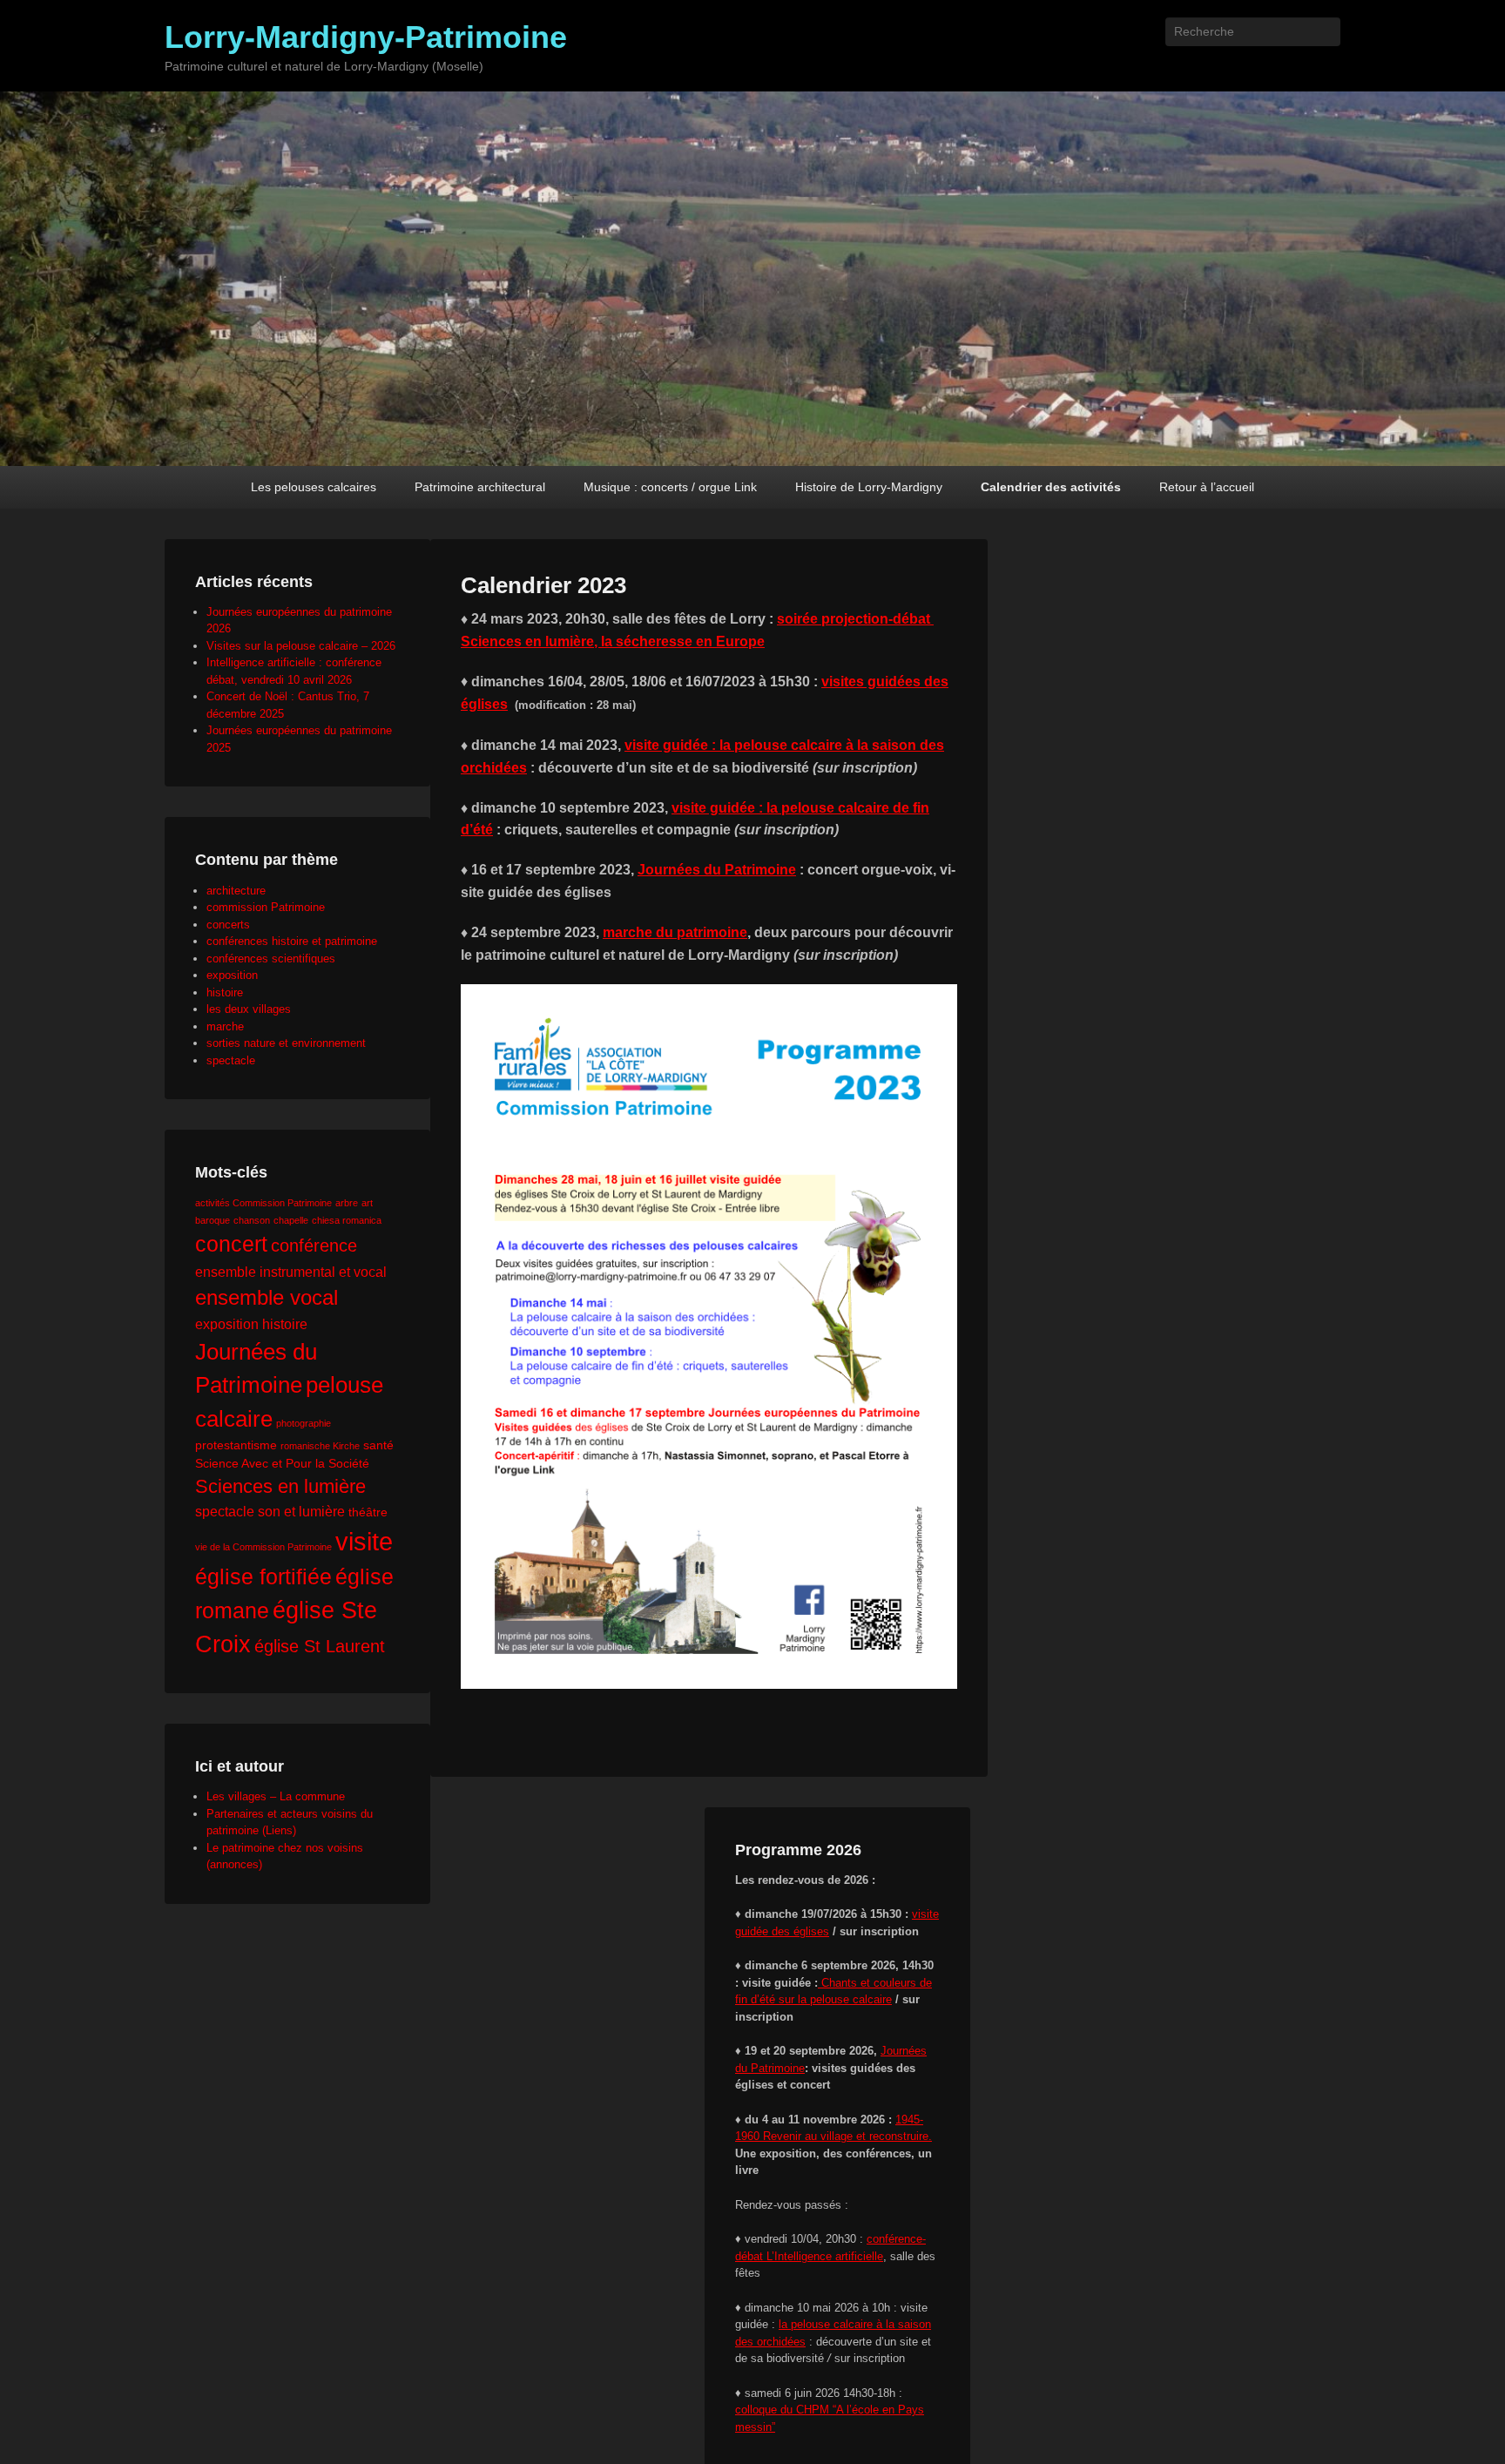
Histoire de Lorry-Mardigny (869, 487)
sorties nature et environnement (286, 1043)
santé (378, 1445)
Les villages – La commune (276, 1796)
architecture (236, 891)
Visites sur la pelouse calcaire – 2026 (301, 646)
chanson (252, 1220)
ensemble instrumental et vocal (291, 1272)
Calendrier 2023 (543, 585)
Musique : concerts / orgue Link (670, 487)
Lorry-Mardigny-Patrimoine (366, 37)
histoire (225, 992)
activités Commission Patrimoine (263, 1203)
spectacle (231, 1060)
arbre (347, 1203)
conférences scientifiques (271, 959)
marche (225, 1026)
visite (364, 1541)
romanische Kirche (320, 1446)
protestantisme (236, 1445)
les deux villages (249, 1009)
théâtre (368, 1512)
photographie (304, 1423)
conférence (314, 1246)
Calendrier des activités (1051, 487)
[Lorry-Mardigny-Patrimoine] (752, 279)
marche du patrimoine (675, 932)
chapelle (291, 1220)
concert (231, 1244)
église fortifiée (263, 1576)
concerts (228, 925)
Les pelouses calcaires (314, 487)
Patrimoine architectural (480, 487)
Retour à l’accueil (1207, 487)
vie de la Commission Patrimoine (263, 1547)
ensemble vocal (267, 1298)
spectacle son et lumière (270, 1511)
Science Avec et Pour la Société (282, 1463)
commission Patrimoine (266, 907)
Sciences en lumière (280, 1486)
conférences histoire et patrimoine (292, 941)
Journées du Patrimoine (717, 870)
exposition (232, 975)
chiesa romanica (347, 1220)
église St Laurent (320, 1646)
